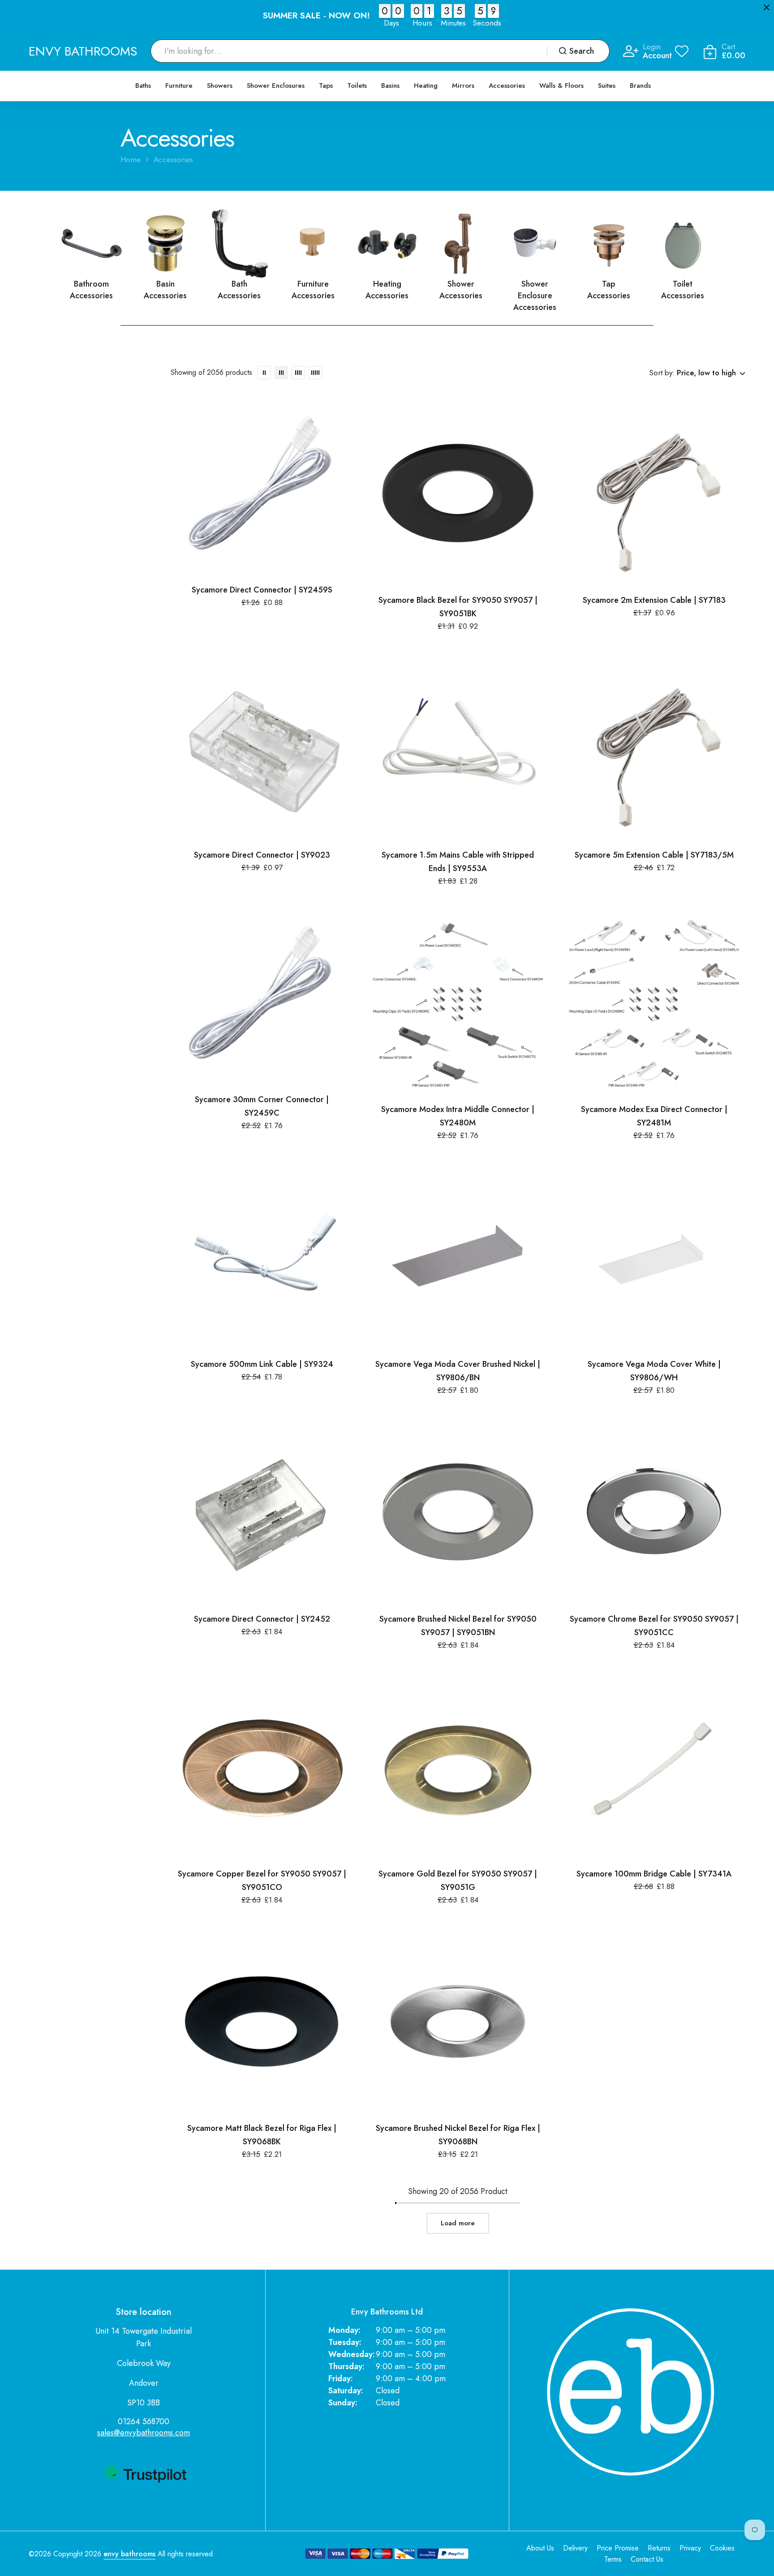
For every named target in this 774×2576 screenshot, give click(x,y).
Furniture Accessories (313, 290)
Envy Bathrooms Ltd (387, 2312)
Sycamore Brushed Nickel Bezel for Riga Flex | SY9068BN (458, 2135)
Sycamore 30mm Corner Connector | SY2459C (262, 1106)
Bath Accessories (239, 290)
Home (131, 160)
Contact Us (647, 2559)
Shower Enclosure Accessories (535, 296)
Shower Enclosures (276, 86)
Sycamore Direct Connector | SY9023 (262, 855)
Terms (613, 2559)
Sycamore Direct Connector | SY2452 (262, 1619)
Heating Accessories (387, 290)
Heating (426, 86)
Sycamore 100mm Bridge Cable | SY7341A (654, 1874)
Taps (326, 86)
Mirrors (463, 86)
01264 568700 (144, 2421)
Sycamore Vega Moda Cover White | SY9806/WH (654, 1371)
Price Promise (618, 2548)
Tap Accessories (609, 290)
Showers (220, 86)
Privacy (690, 2548)
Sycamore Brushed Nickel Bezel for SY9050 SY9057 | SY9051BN (458, 1626)
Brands (640, 86)
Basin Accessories (165, 290)
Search (582, 51)
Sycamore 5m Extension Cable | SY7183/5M (654, 855)
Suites (607, 86)
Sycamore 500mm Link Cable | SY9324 (262, 1364)
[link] (92, 243)
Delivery (575, 2548)
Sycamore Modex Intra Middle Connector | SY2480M (458, 1116)
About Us (540, 2548)
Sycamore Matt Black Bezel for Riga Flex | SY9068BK (262, 2135)
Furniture (179, 86)
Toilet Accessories (683, 290)
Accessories (507, 86)
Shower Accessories (461, 290)
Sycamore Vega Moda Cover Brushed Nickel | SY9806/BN (458, 1371)
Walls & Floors (561, 86)
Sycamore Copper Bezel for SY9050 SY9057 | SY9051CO (262, 1880)
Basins (390, 86)
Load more (458, 2223)
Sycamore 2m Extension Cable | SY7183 (654, 600)
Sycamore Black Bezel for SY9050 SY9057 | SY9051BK (458, 607)
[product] (262, 488)
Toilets (357, 86)
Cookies (722, 2548)
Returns (659, 2548)
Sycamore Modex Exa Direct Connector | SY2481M (654, 1116)
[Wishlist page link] (682, 51)
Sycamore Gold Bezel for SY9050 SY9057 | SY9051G (458, 1880)
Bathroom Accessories (91, 290)
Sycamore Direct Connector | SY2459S (262, 590)
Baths (143, 86)
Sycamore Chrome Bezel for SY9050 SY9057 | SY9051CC (654, 1626)
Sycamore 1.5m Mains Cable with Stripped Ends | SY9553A (458, 862)
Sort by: (662, 373)
